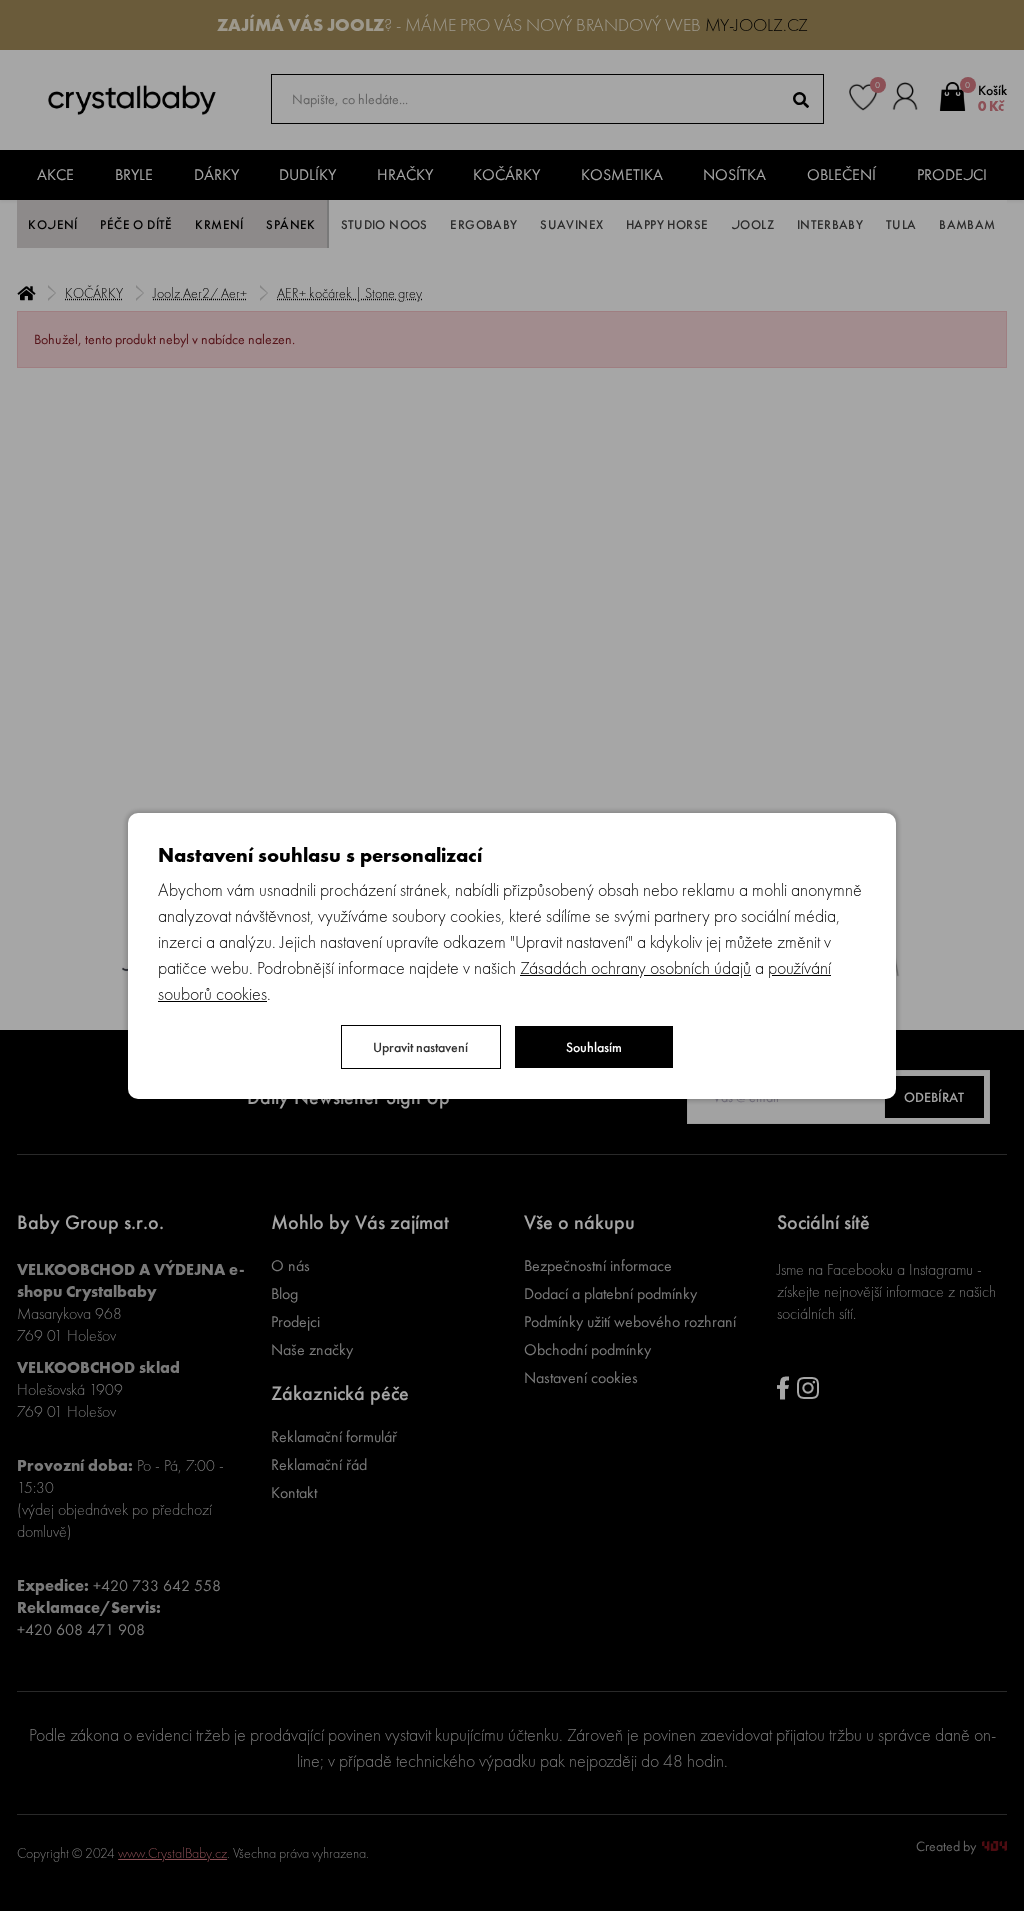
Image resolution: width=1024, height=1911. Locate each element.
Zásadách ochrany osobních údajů (635, 967)
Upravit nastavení (420, 1047)
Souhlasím (594, 1047)
